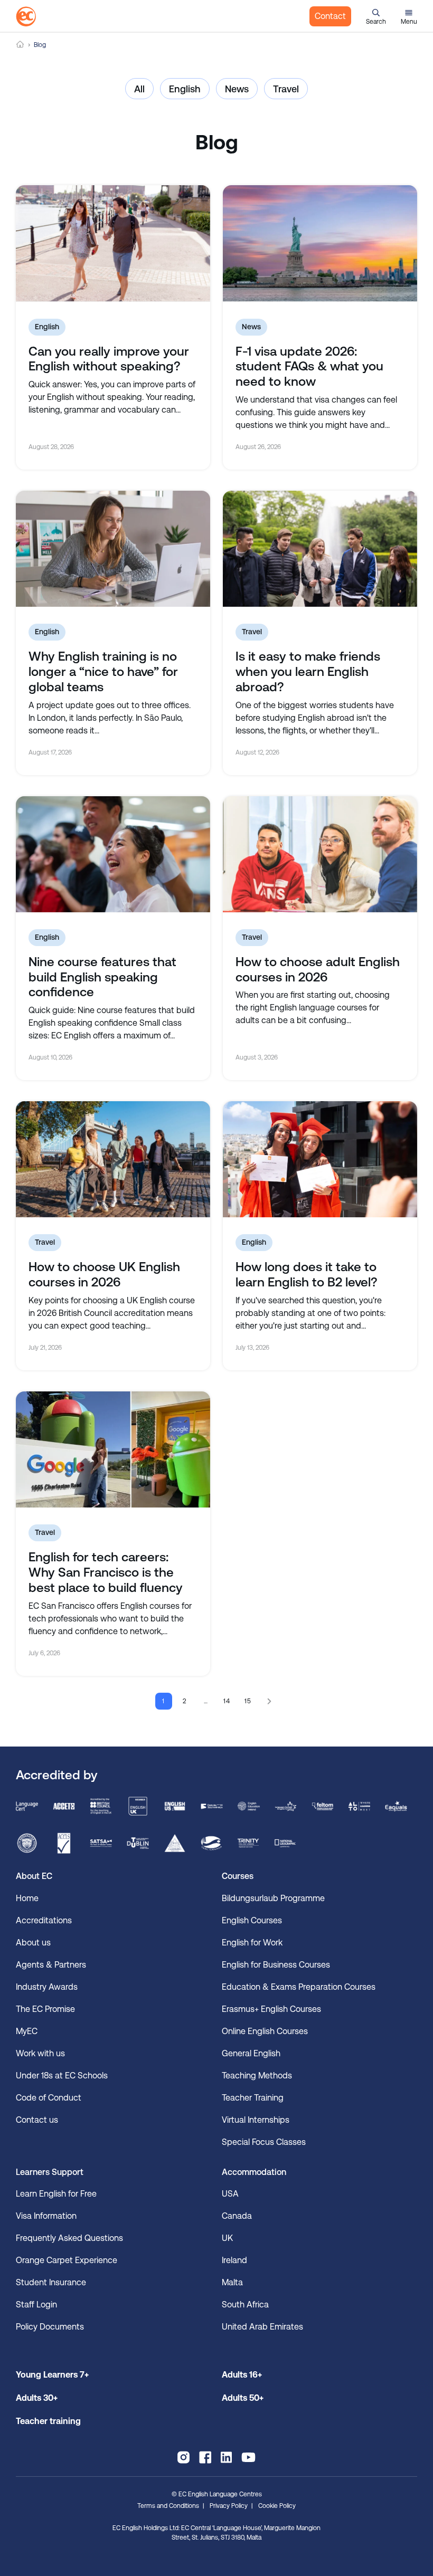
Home (20, 45)
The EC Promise (45, 2009)
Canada (237, 2216)
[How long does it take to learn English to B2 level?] (320, 1159)
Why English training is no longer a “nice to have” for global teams (103, 672)
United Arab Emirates (262, 2327)
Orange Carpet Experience (67, 2260)
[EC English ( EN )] (26, 16)
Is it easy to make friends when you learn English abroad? (308, 672)
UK (227, 2238)
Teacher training (48, 2421)
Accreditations (44, 1920)
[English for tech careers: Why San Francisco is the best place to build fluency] (113, 1449)
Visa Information (46, 2216)
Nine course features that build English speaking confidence (102, 977)
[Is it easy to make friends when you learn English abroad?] (320, 549)
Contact (330, 16)
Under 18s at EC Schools (62, 2076)
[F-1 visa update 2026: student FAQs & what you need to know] (320, 243)
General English (251, 2053)
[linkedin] (226, 2457)
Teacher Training (253, 2098)
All (139, 89)
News (237, 89)
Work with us (40, 2053)
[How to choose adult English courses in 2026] (320, 854)
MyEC (27, 2031)
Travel (286, 89)
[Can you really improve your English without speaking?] (113, 243)
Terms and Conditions (168, 2506)
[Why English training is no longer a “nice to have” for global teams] (113, 549)
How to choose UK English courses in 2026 (104, 1275)
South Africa (245, 2305)
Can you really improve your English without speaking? (109, 359)
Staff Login (36, 2305)
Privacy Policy (229, 2506)
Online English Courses (265, 2031)
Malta (232, 2282)
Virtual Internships (256, 2120)
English (185, 89)
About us (33, 1943)
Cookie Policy (277, 2506)
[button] (376, 16)
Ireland (234, 2260)
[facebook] (205, 2457)
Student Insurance (51, 2282)
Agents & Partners (51, 1965)
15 (248, 1701)
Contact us (37, 2120)
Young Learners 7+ (52, 2375)
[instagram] (183, 2457)
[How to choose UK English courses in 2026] (113, 1159)
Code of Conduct (49, 2098)
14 (227, 1701)
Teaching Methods (257, 2076)
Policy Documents (50, 2327)
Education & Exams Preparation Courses (299, 1987)
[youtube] (248, 2457)
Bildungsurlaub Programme (273, 1898)
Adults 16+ (242, 2375)
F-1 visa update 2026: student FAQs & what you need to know (309, 367)
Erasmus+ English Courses (271, 2009)
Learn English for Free (56, 2194)
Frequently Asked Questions (69, 2238)
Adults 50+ (243, 2398)
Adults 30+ (37, 2398)
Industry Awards (47, 1987)
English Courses (252, 1920)
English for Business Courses (276, 1965)
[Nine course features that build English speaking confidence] (113, 854)
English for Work (252, 1943)
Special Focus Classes (264, 2142)
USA (230, 2194)
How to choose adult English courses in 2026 (318, 970)
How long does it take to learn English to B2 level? (307, 1275)
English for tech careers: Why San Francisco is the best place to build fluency (106, 1572)
